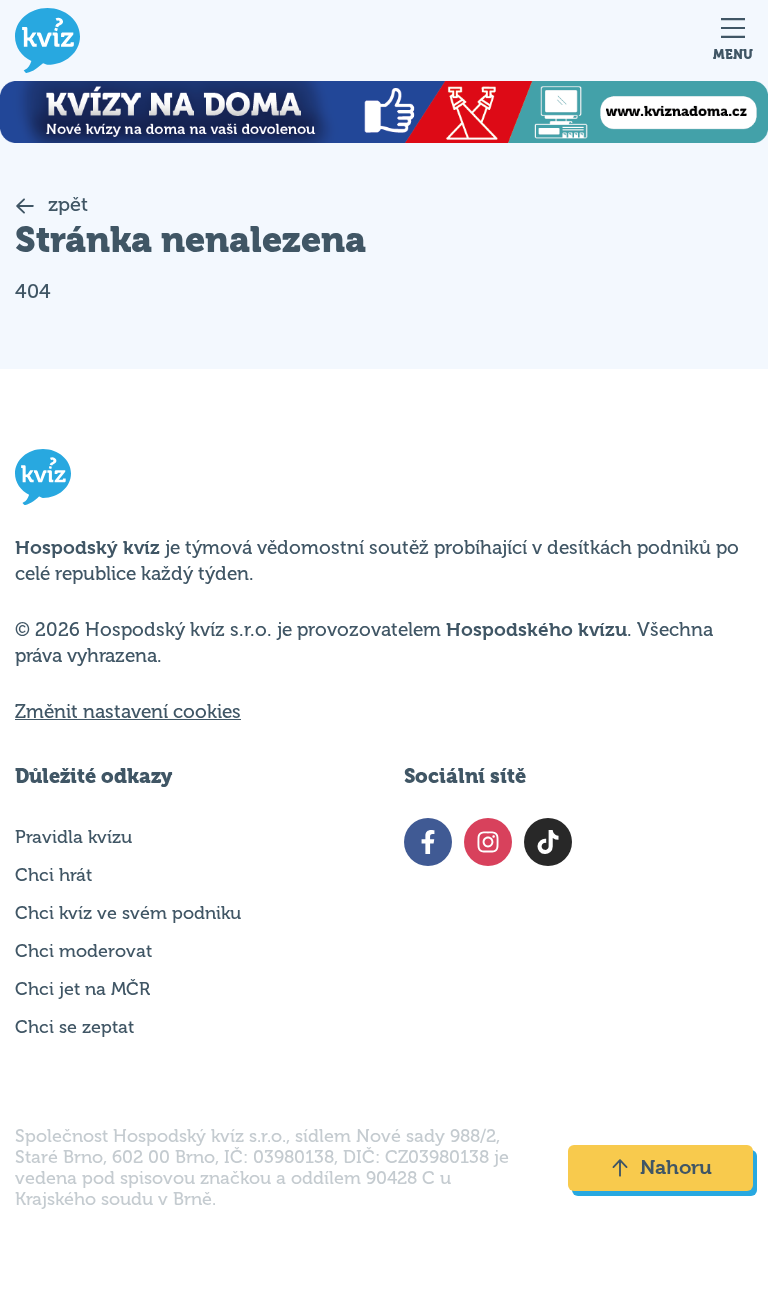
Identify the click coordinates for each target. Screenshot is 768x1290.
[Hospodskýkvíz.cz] (47, 40)
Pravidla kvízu (73, 837)
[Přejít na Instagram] (488, 842)
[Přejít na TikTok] (548, 842)
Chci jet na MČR (82, 989)
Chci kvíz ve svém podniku (128, 913)
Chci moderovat (83, 951)
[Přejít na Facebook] (428, 842)
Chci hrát (53, 875)
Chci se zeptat (74, 1027)
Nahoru (676, 1167)
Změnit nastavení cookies (128, 712)
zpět (65, 204)
